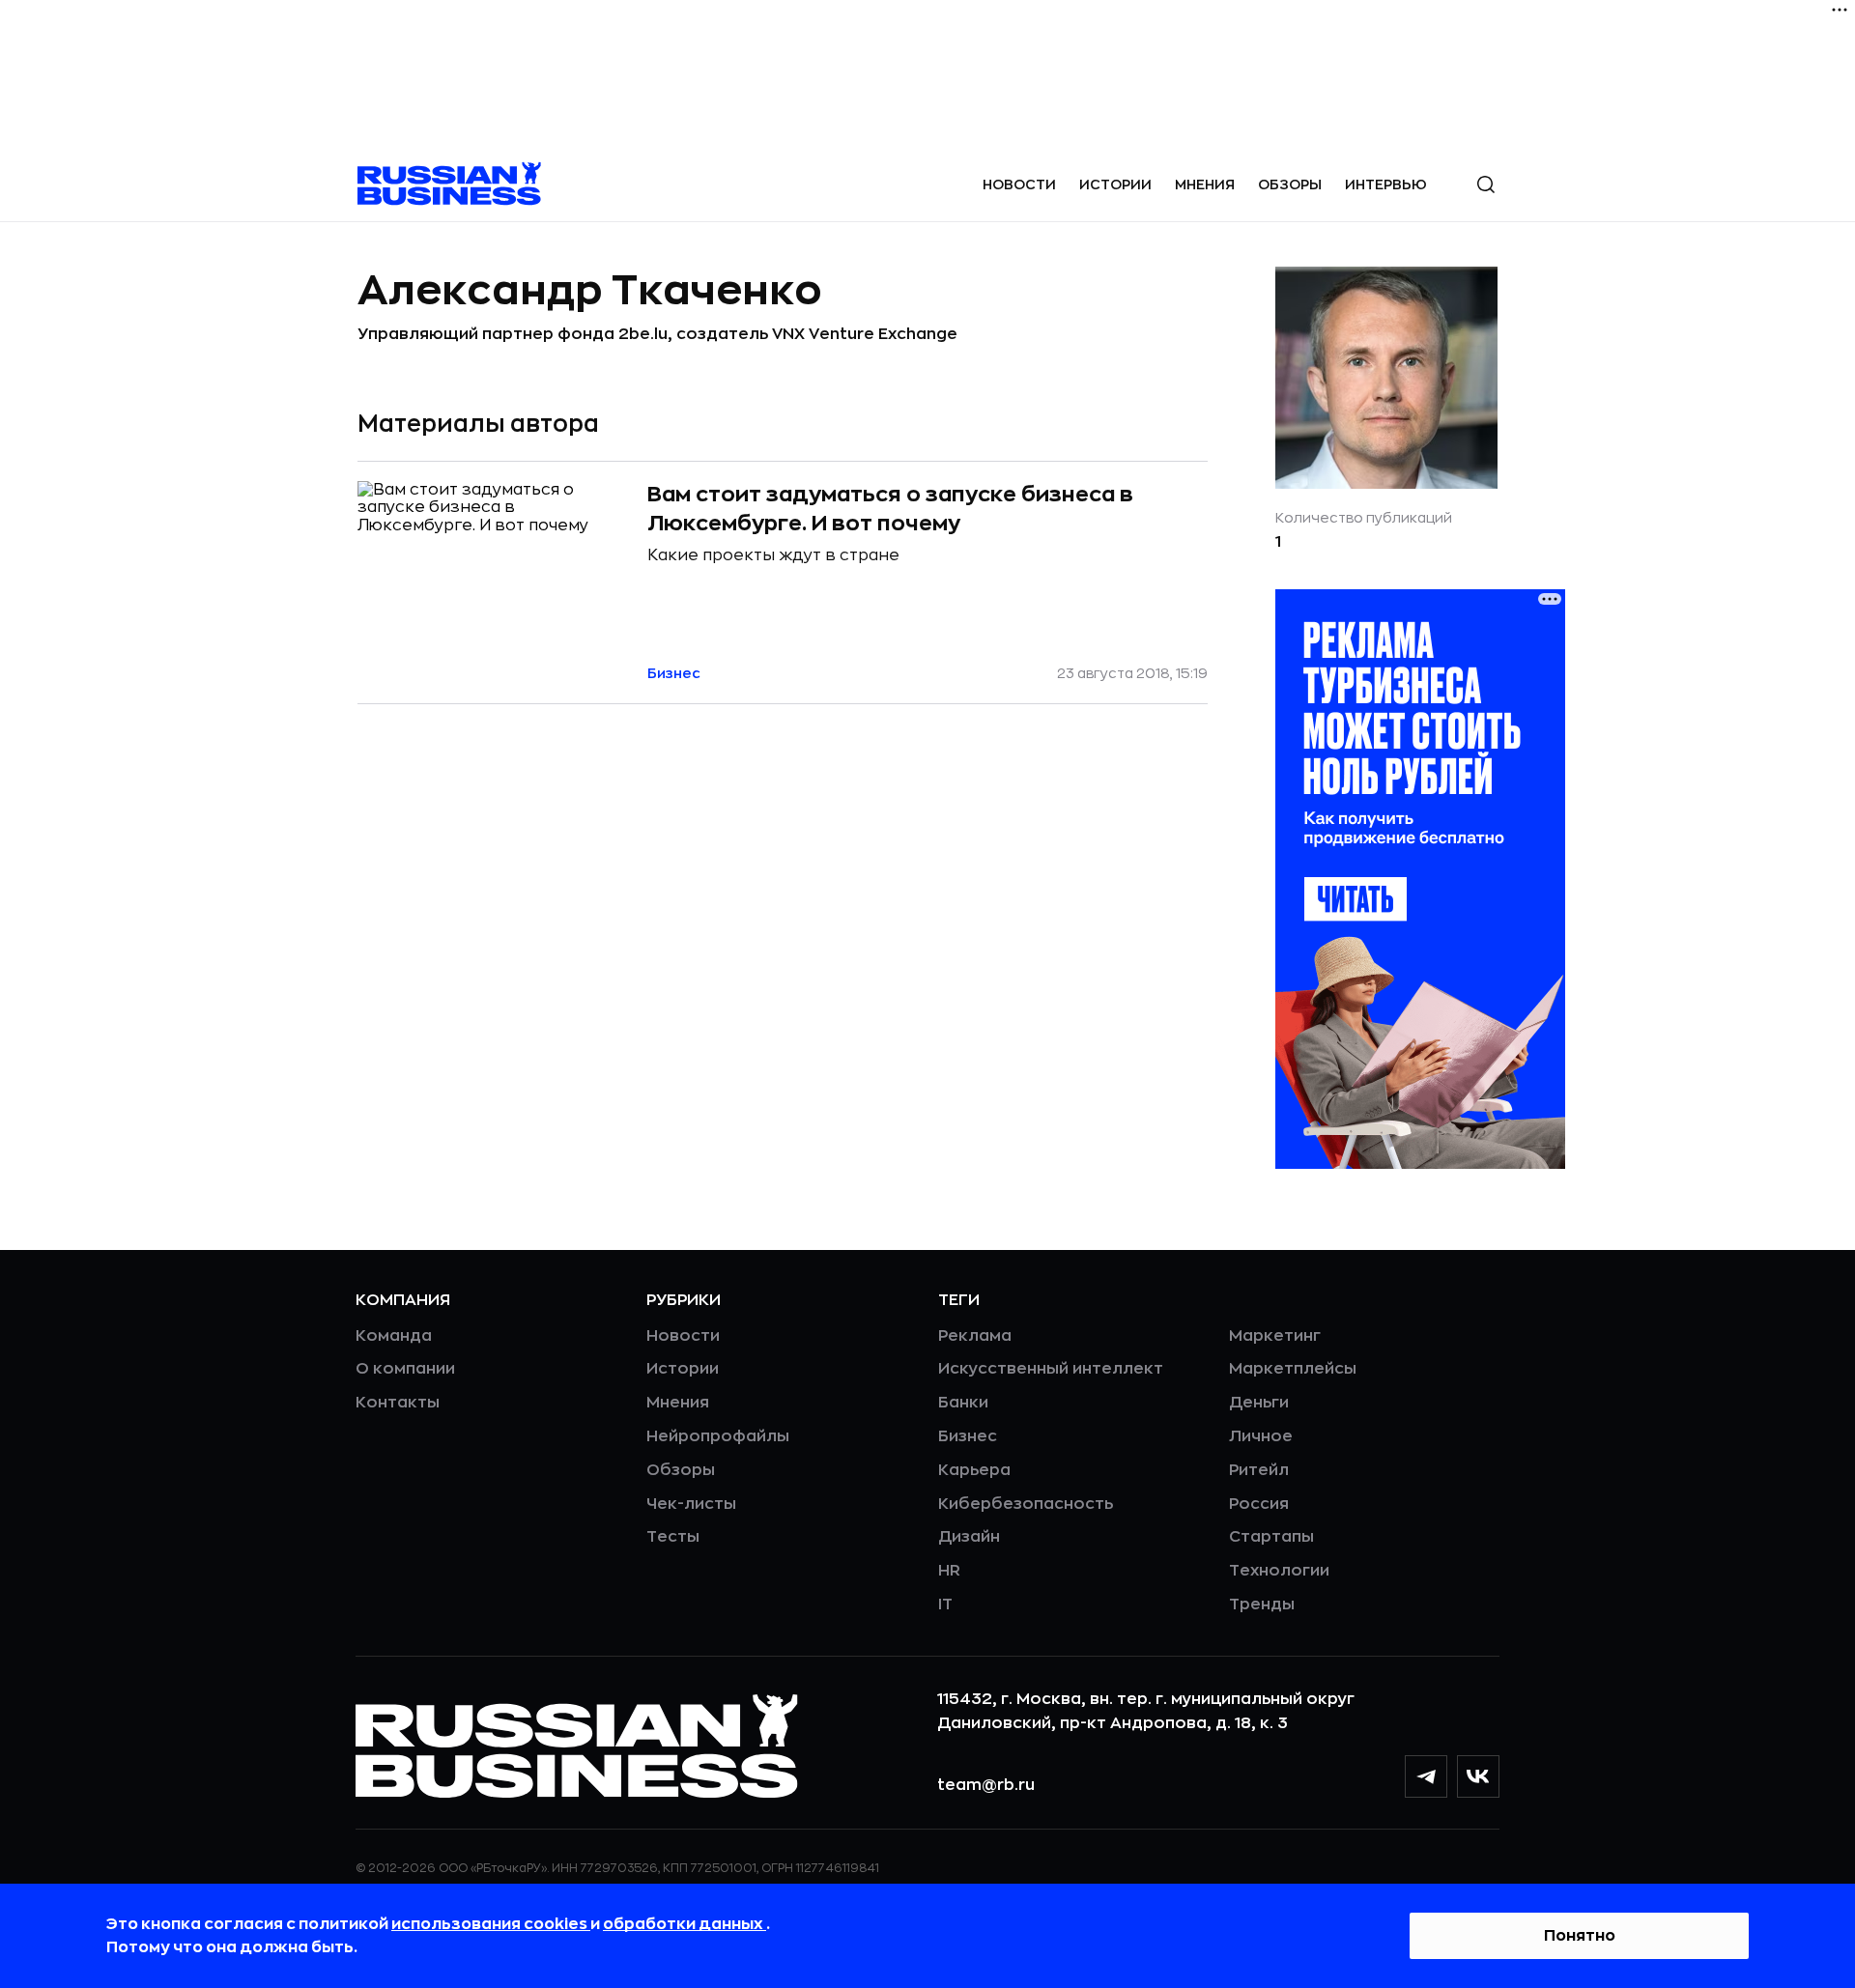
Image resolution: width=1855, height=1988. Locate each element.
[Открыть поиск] (1486, 185)
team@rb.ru (986, 1785)
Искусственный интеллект (1051, 1369)
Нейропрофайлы (718, 1436)
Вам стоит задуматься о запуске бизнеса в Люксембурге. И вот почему (890, 509)
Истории (1115, 185)
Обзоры (1290, 185)
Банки (963, 1403)
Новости (1019, 185)
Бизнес (968, 1436)
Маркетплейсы (1293, 1369)
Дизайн (969, 1537)
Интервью (1386, 185)
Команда (394, 1336)
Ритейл (1259, 1470)
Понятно (1580, 1936)
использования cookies (491, 1924)
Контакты (398, 1403)
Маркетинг (1275, 1336)
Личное (1261, 1436)
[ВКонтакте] (1478, 1776)
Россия (1259, 1504)
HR (949, 1571)
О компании (405, 1369)
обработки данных (685, 1924)
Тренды (1262, 1605)
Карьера (974, 1470)
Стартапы (1271, 1537)
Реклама (975, 1336)
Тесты (673, 1537)
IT (945, 1605)
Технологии (1279, 1571)
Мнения (1205, 185)
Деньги (1259, 1403)
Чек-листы (691, 1504)
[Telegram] (1426, 1776)
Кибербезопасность (1026, 1504)
